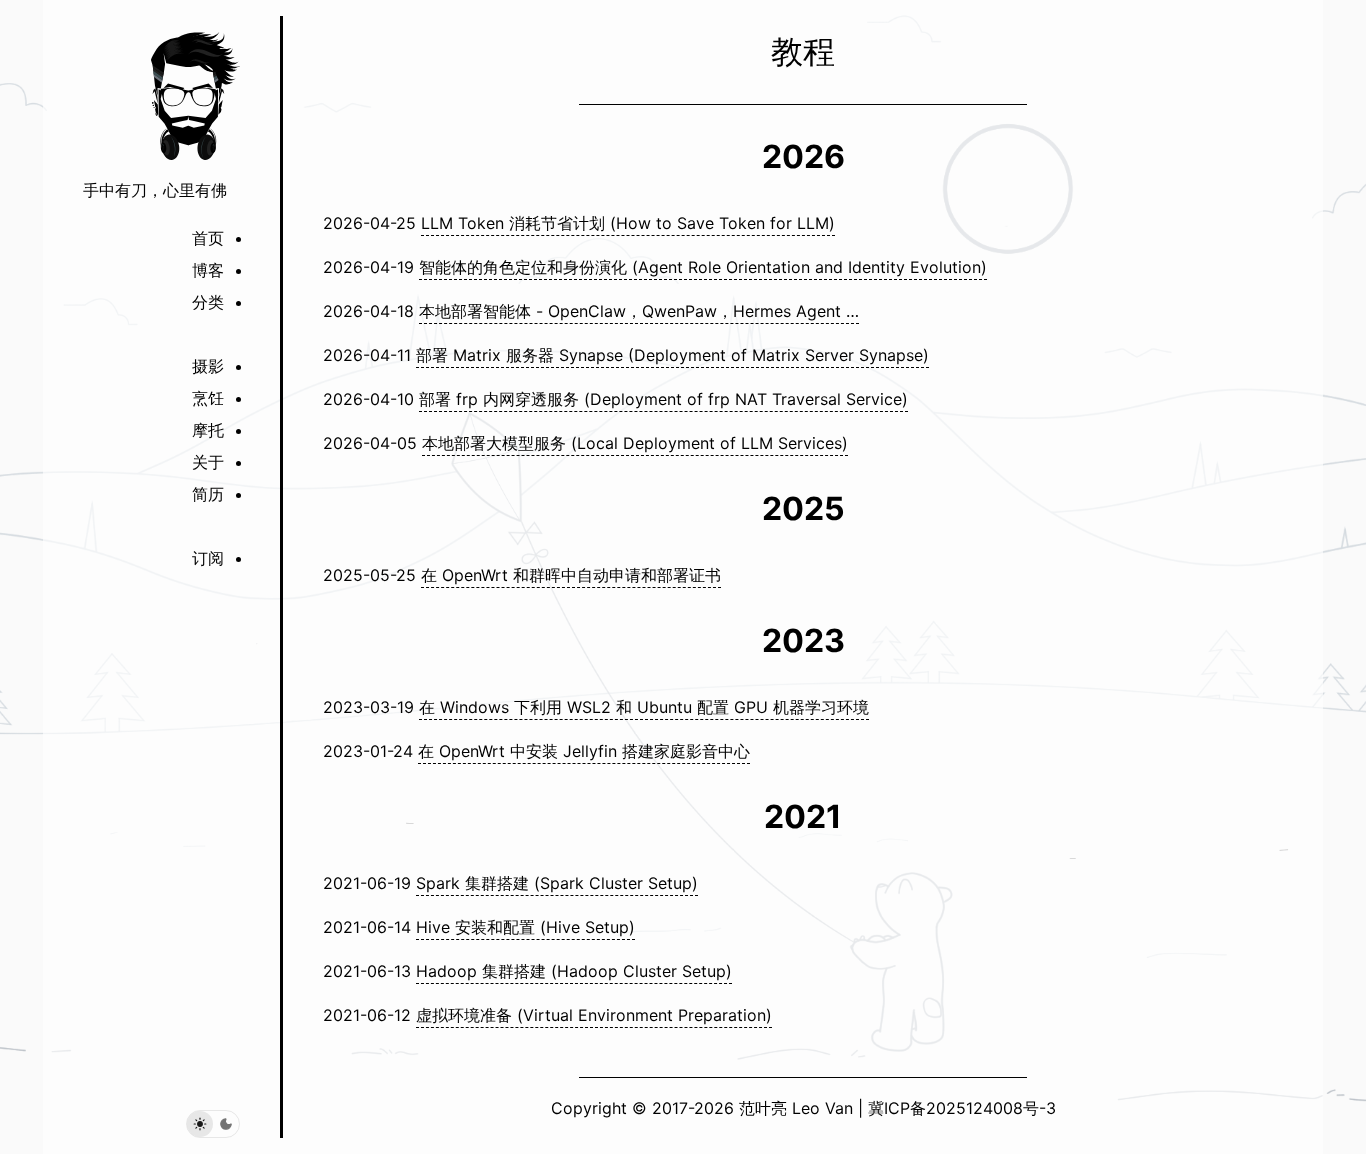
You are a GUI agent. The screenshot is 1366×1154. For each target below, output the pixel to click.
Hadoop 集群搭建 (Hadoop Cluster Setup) (574, 971)
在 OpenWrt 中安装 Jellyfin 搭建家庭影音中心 (584, 751)
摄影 (208, 366)
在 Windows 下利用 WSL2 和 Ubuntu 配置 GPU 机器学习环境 (644, 707)
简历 (208, 494)
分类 (208, 302)
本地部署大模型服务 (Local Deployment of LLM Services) (635, 443)
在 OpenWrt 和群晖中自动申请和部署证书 (571, 575)
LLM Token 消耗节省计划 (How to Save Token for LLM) (628, 223)
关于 (208, 462)
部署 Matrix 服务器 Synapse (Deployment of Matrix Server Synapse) (672, 355)
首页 (208, 238)
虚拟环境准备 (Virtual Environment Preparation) (594, 1015)
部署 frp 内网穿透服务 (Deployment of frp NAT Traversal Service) (663, 399)
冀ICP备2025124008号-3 (962, 1108)
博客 (208, 270)
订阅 (208, 558)
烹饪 (208, 398)
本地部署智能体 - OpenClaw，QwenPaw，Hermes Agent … (639, 311)
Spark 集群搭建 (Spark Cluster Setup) (557, 883)
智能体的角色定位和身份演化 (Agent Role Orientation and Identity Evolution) (703, 267)
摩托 (208, 430)
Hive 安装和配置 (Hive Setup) (525, 927)
